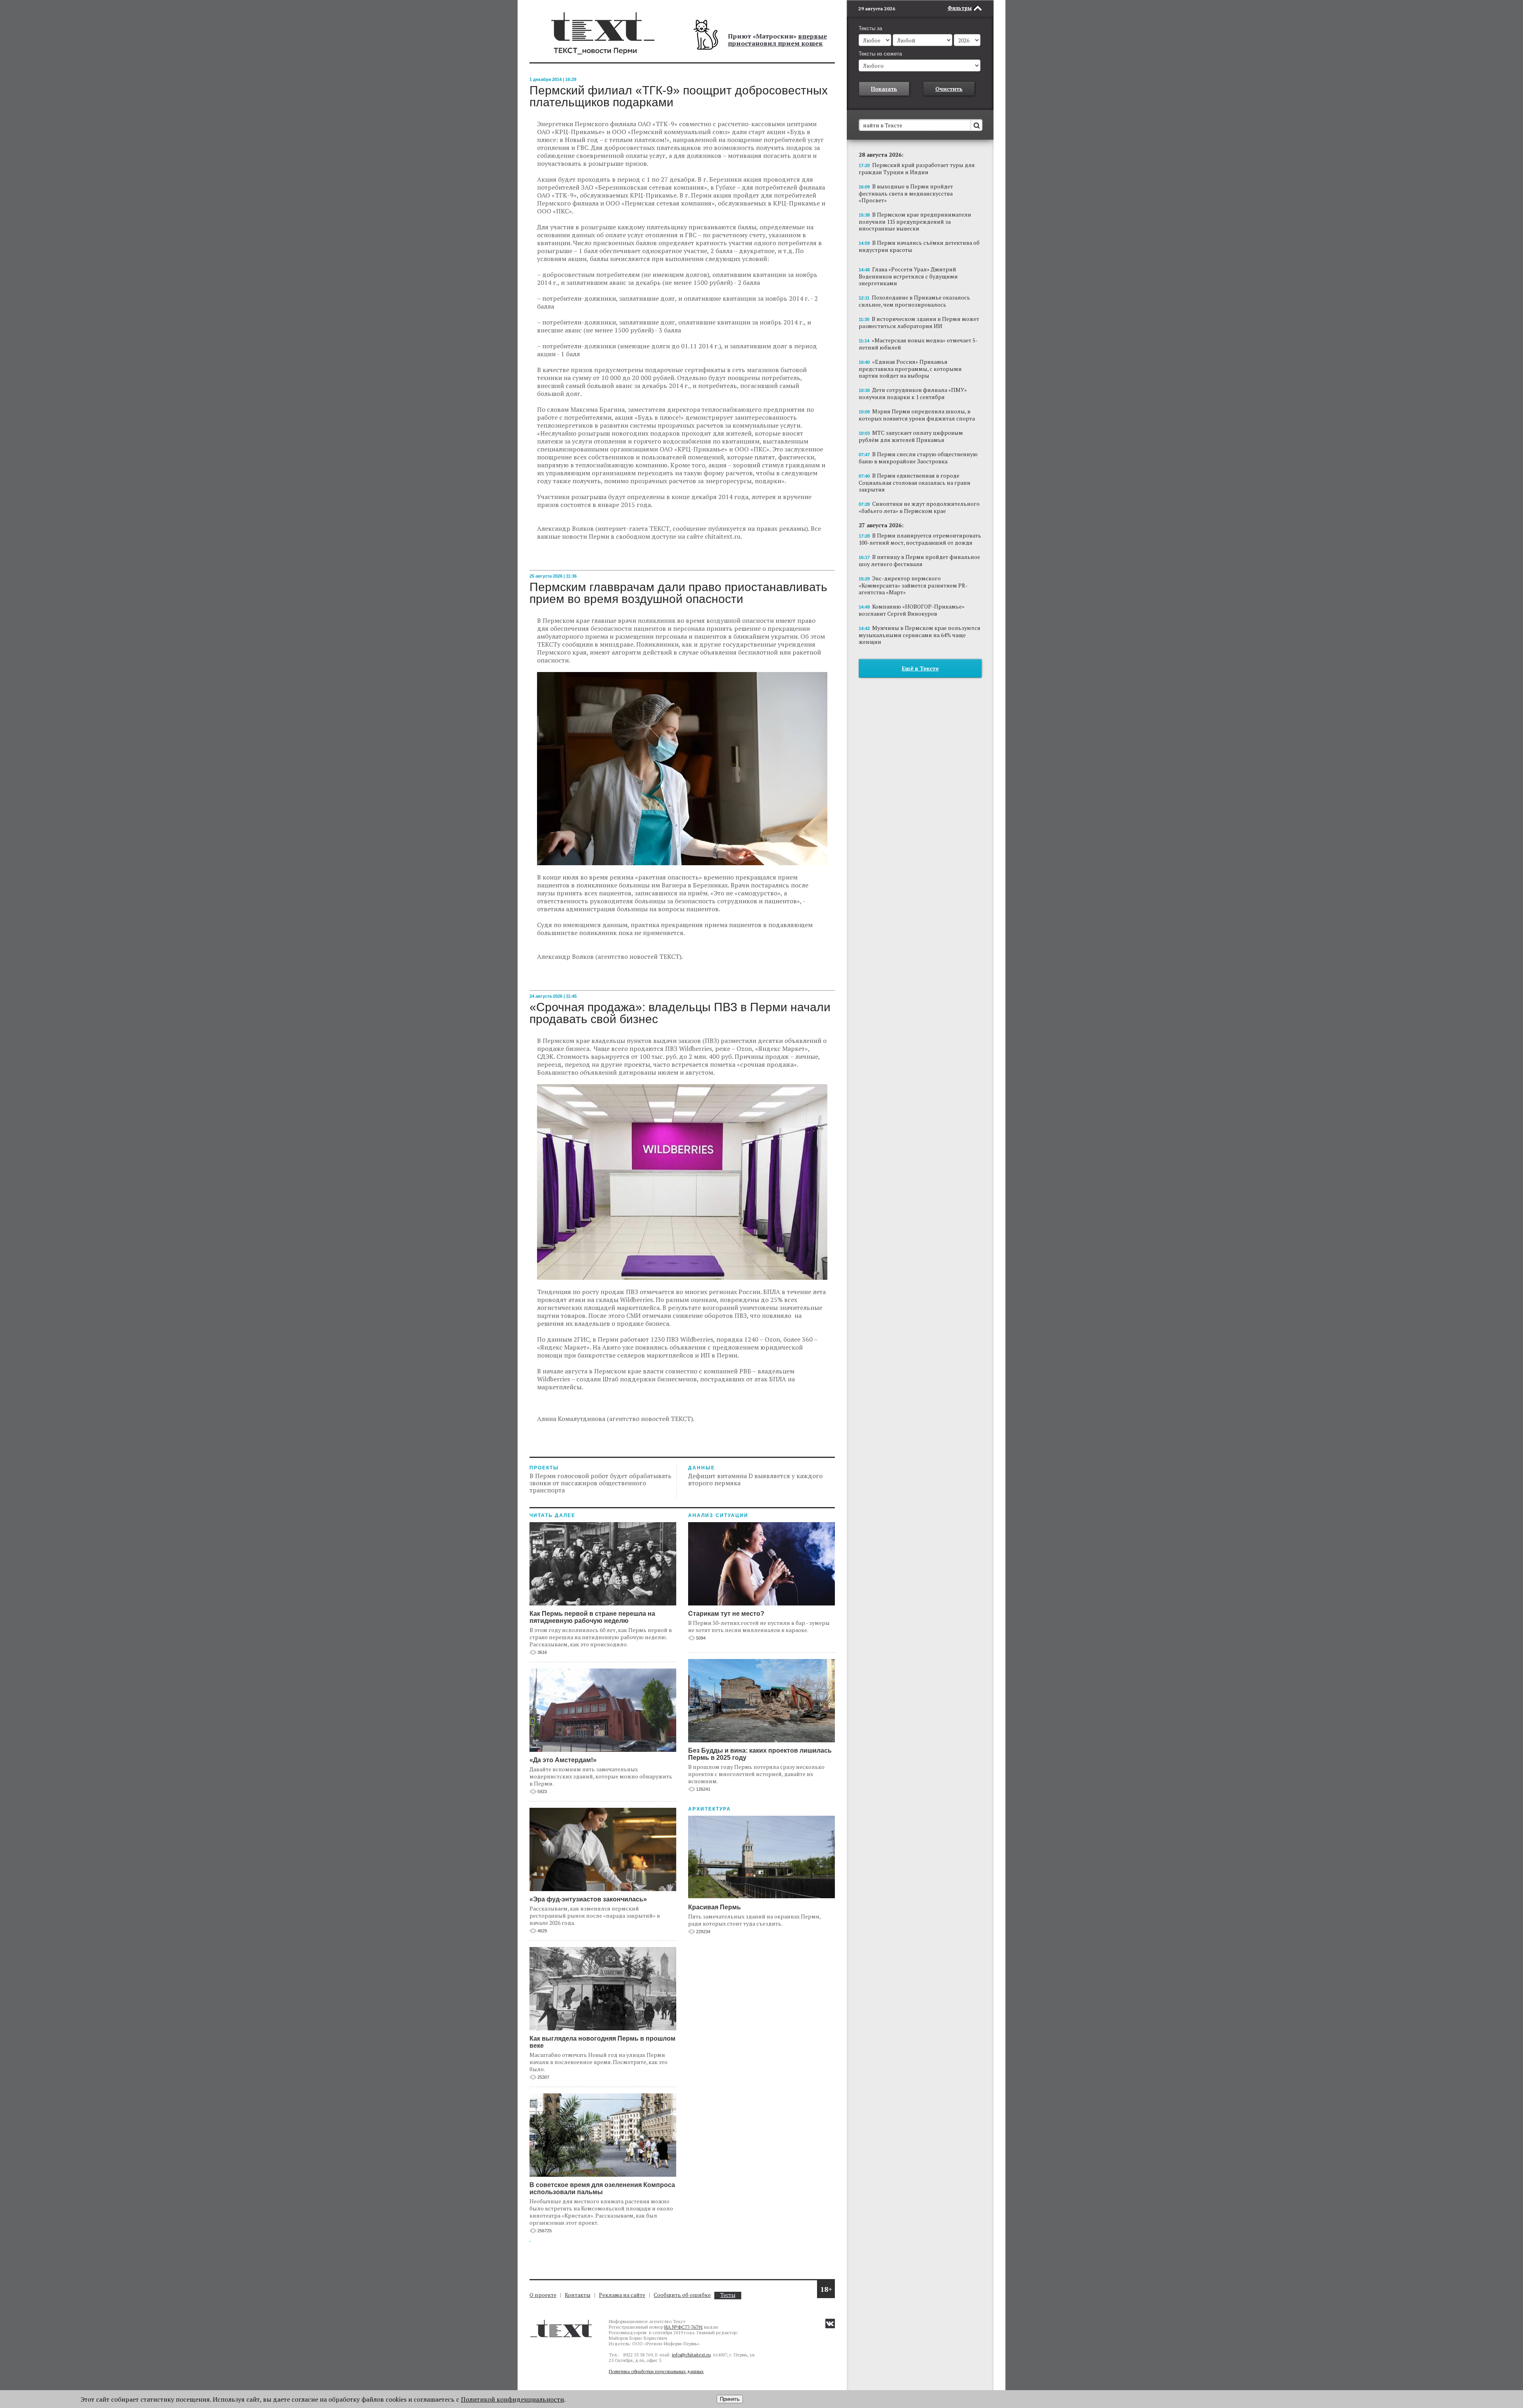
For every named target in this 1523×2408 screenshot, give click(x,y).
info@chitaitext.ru (691, 2355)
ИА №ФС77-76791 (684, 2327)
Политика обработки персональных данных (656, 2371)
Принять (730, 2399)
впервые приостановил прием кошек (777, 40)
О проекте (543, 2295)
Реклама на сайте (622, 2295)
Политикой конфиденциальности (512, 2399)
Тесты (728, 2295)
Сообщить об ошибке (682, 2295)
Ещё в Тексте (920, 668)
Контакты (578, 2295)
